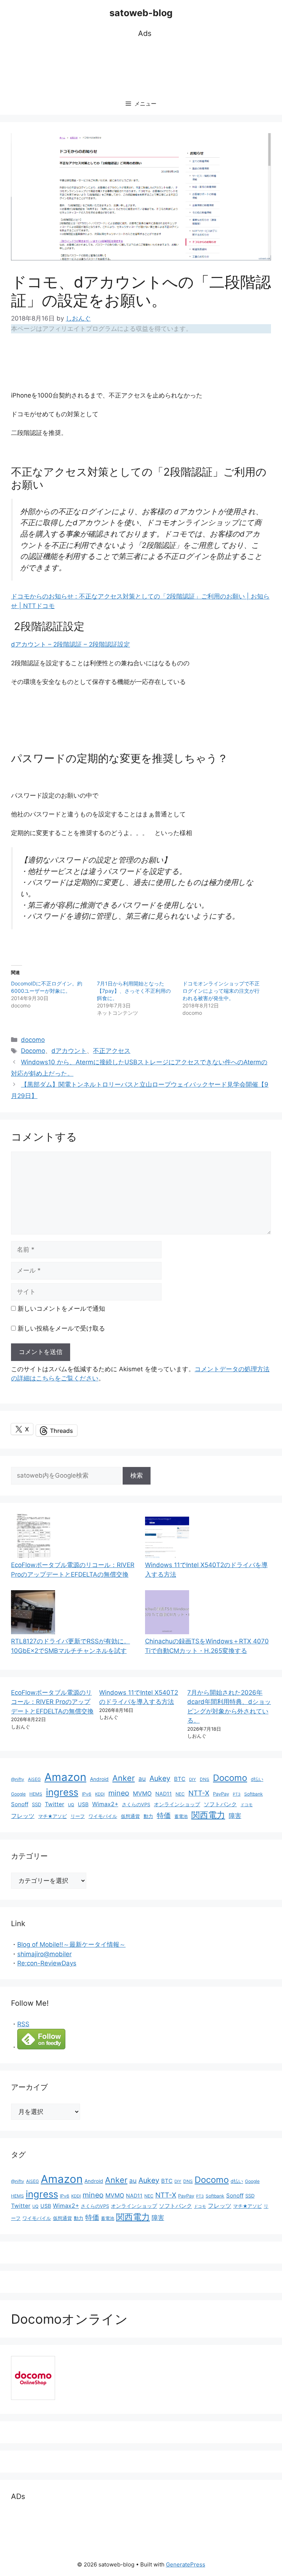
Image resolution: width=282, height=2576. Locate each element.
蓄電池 (181, 1816)
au (142, 1779)
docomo (33, 1040)
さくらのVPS (136, 1805)
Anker (124, 1778)
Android (99, 1779)
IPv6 (87, 1794)
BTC (180, 1779)
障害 (235, 1816)
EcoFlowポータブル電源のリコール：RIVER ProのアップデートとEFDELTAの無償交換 (52, 1702)
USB (83, 1804)
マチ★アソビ (53, 1816)
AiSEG (34, 1779)
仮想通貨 (130, 1816)
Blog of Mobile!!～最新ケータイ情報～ (71, 1944)
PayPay (221, 1794)
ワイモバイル (103, 1816)
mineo (119, 1793)
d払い (257, 1779)
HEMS (36, 1794)
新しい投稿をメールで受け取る (61, 1328)
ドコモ (247, 1805)
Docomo (33, 1051)
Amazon (65, 1777)
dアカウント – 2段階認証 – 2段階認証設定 (70, 644)
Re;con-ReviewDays (47, 1963)
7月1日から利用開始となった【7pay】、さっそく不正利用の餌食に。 (134, 991)
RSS (23, 2024)
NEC (180, 1794)
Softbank (254, 1794)
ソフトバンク (220, 1804)
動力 (148, 1816)
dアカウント (69, 1051)
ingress (62, 1792)
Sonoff (20, 1804)
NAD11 (164, 1794)
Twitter (55, 1804)
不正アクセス (112, 1051)
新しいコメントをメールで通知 (61, 1309)
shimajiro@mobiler (44, 1954)
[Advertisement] (145, 66)
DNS (205, 1779)
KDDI (100, 1794)
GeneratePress (186, 2564)
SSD (37, 1804)
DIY (193, 1779)
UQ (71, 1805)
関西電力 (208, 1815)
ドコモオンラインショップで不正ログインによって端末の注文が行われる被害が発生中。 (221, 991)
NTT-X (199, 1793)
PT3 (237, 1794)
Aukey (160, 1778)
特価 (164, 1815)
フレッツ (23, 1816)
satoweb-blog (141, 13)
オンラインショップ (177, 1804)
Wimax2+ (105, 1804)
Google (18, 1794)
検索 (137, 1475)
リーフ (78, 1816)
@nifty (18, 1779)
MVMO (142, 1794)
